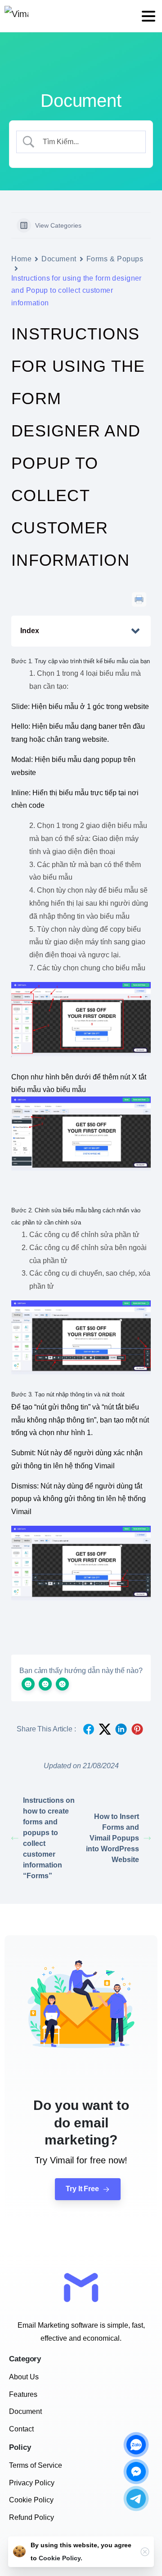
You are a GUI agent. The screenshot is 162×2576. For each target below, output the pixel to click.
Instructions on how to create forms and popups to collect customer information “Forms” (49, 1838)
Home (21, 259)
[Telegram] (136, 2499)
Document (59, 259)
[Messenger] (136, 2472)
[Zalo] (136, 2445)
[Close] (145, 2552)
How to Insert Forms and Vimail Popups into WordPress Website (112, 1838)
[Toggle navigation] (148, 16)
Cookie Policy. (61, 2558)
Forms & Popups (115, 259)
